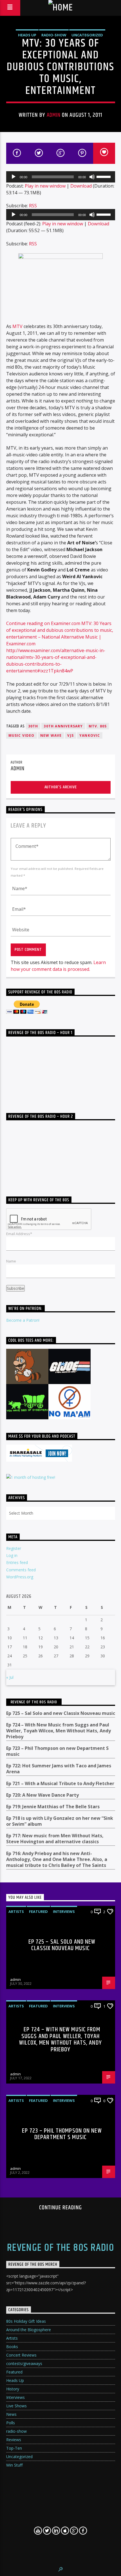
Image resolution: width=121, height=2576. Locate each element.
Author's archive (61, 787)
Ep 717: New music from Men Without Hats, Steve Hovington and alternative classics (55, 1839)
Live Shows (16, 2406)
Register (14, 1548)
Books (12, 2347)
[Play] (14, 177)
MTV (17, 326)
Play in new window (45, 186)
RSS (33, 206)
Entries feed (17, 1562)
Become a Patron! (23, 1320)
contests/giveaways (24, 2363)
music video (22, 735)
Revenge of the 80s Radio (34, 1702)
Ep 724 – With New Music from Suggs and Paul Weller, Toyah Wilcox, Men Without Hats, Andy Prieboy (59, 1731)
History (13, 2389)
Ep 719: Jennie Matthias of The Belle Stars (53, 1807)
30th (33, 726)
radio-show (54, 35)
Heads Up (27, 35)
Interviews (64, 1911)
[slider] (104, 176)
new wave (51, 735)
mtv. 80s (98, 726)
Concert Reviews (21, 2355)
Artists (16, 1911)
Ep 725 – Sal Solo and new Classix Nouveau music (61, 1713)
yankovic (90, 735)
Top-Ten (14, 2448)
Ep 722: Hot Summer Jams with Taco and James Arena (59, 1769)
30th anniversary (63, 726)
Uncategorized (87, 35)
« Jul (10, 1677)
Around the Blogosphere (29, 2330)
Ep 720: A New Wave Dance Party (42, 1795)
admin (54, 115)
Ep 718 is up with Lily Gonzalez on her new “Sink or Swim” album (60, 1821)
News (11, 2414)
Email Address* (19, 1234)
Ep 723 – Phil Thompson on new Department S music (57, 1751)
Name (11, 1261)
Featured (38, 1911)
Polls (11, 2423)
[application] (61, 177)
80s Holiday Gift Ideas (26, 2321)
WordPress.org (20, 1577)
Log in (12, 1555)
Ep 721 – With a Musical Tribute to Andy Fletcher (60, 1784)
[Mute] (92, 177)
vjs (70, 735)
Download (81, 186)
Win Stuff (14, 2465)
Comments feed (21, 1570)
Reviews (14, 2440)
